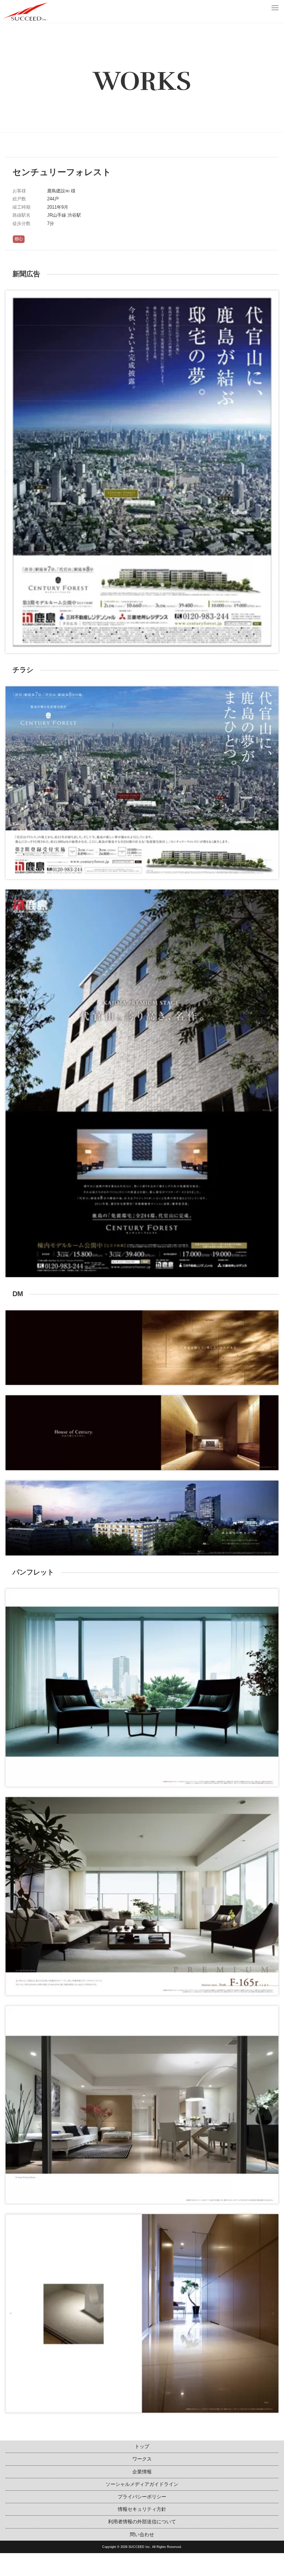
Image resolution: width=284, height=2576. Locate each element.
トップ (142, 2446)
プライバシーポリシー (142, 2497)
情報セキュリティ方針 (142, 2509)
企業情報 (142, 2472)
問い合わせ (142, 2534)
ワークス (142, 2459)
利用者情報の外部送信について (142, 2522)
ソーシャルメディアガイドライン (142, 2484)
